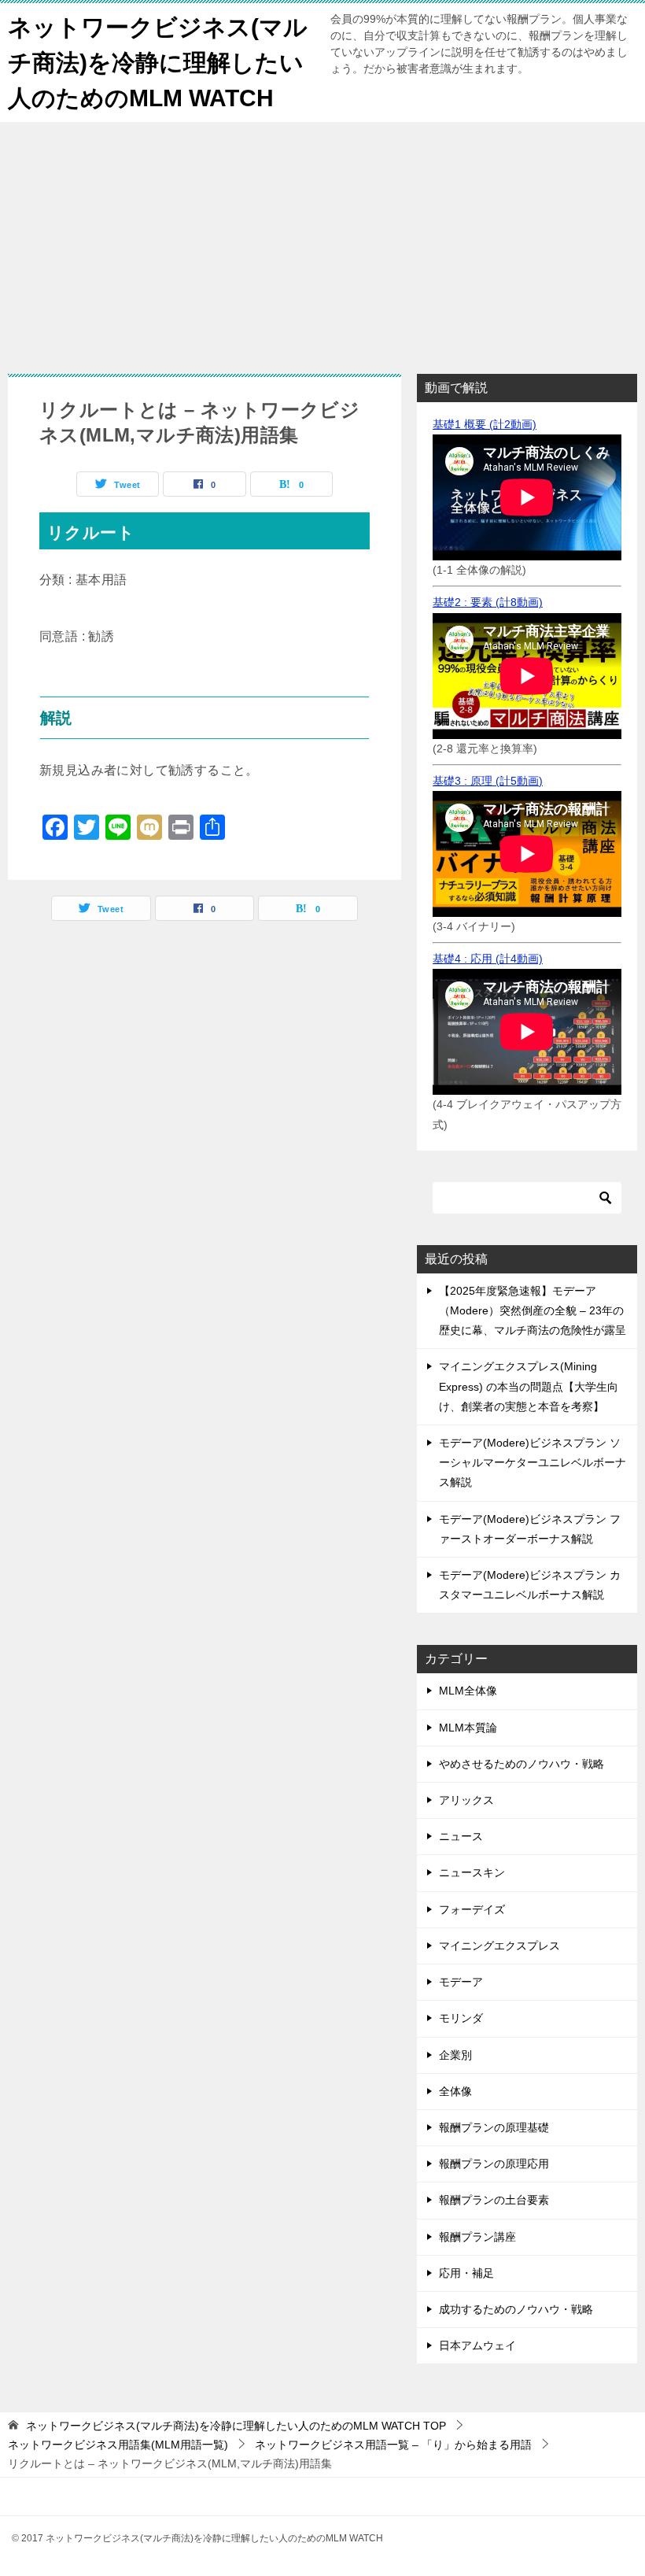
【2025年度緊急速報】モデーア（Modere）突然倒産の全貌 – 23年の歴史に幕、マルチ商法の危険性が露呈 (533, 1310)
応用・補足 (466, 2273)
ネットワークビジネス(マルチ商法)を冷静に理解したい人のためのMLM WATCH (158, 63)
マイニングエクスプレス (499, 1946)
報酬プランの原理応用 (494, 2164)
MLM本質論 (468, 1728)
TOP (236, 2426)
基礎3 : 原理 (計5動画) (488, 781)
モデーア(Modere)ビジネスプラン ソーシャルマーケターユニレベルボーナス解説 (533, 1462)
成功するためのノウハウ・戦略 (516, 2309)
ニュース (461, 1836)
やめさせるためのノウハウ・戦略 (522, 1764)
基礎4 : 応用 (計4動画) (488, 959)
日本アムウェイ (477, 2345)
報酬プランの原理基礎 (494, 2127)
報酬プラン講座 (477, 2237)
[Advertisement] (322, 240)
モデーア (461, 1982)
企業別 (455, 2055)
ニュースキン (472, 1872)
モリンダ (461, 2018)
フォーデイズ (472, 1909)
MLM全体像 (468, 1691)
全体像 (455, 2091)
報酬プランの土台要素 (494, 2200)
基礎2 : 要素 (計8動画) (488, 602)
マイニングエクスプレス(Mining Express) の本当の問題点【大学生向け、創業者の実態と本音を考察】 (529, 1386)
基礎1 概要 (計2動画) (485, 424)
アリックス (466, 1800)
